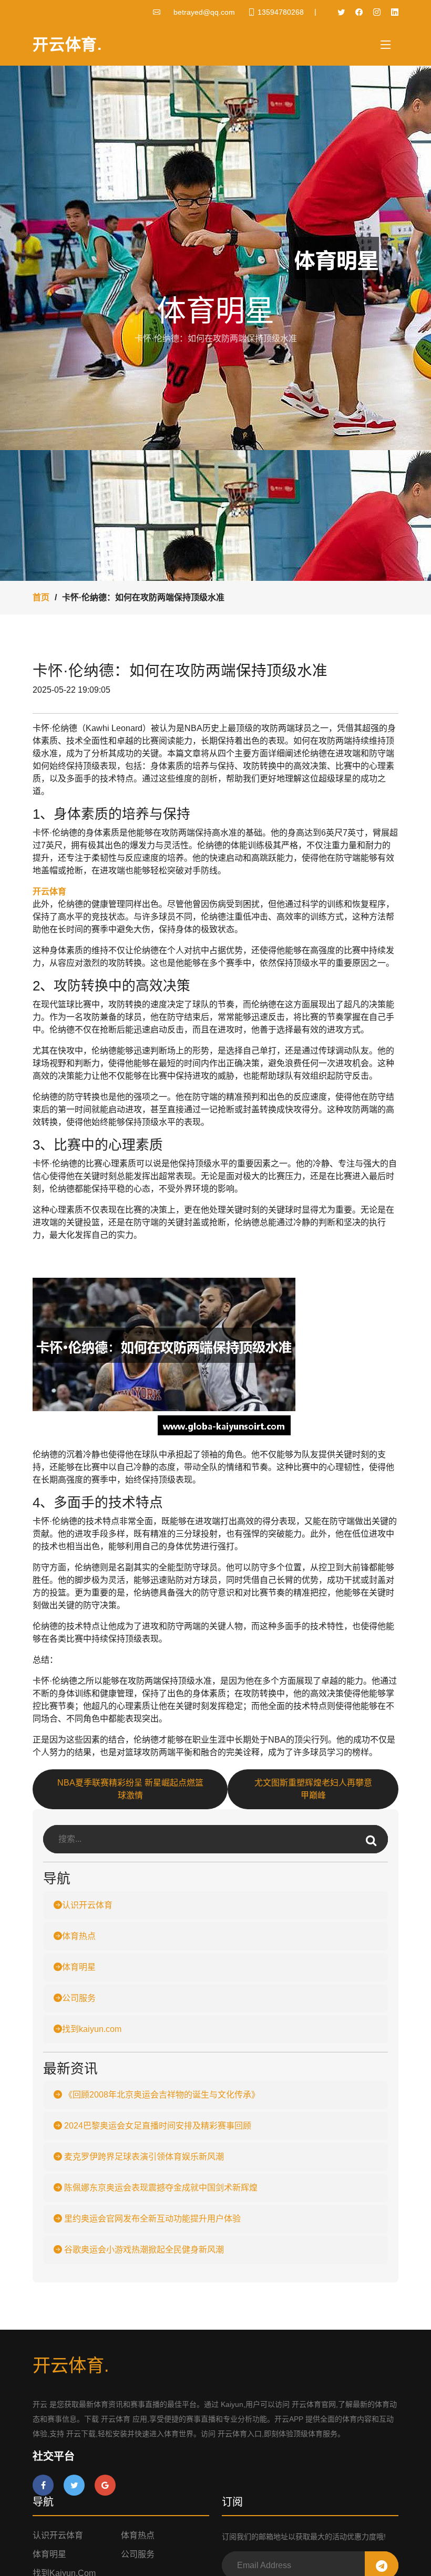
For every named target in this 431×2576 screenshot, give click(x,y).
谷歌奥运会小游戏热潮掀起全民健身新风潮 (143, 2250)
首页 (41, 597)
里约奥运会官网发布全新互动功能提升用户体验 (151, 2219)
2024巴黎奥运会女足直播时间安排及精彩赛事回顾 (157, 2126)
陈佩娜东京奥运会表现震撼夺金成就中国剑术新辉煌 (160, 2188)
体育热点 (79, 1936)
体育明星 (79, 1967)
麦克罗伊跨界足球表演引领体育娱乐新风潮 (143, 2157)
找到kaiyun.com (92, 2029)
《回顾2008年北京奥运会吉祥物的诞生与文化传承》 (161, 2095)
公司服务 (79, 1998)
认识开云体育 (87, 1905)
